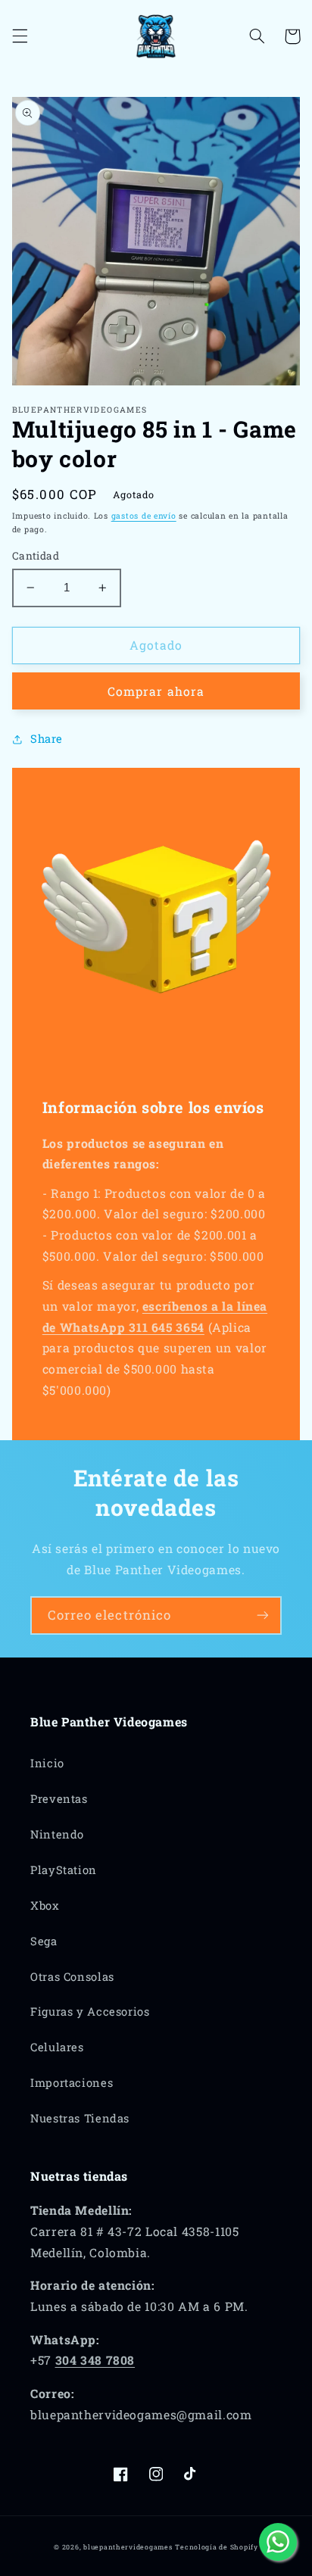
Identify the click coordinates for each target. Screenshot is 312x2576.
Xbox (45, 1905)
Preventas (59, 1799)
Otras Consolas (72, 1977)
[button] (20, 36)
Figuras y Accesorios (90, 2012)
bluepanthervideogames (128, 2547)
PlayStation (64, 1870)
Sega (44, 1941)
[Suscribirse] (263, 1615)
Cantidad (36, 556)
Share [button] (47, 739)
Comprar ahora (156, 691)
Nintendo (57, 1834)
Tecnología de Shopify (216, 2547)
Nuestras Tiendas (80, 2118)
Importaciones (72, 2083)
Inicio (47, 1763)
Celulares (57, 2047)
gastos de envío (144, 516)
